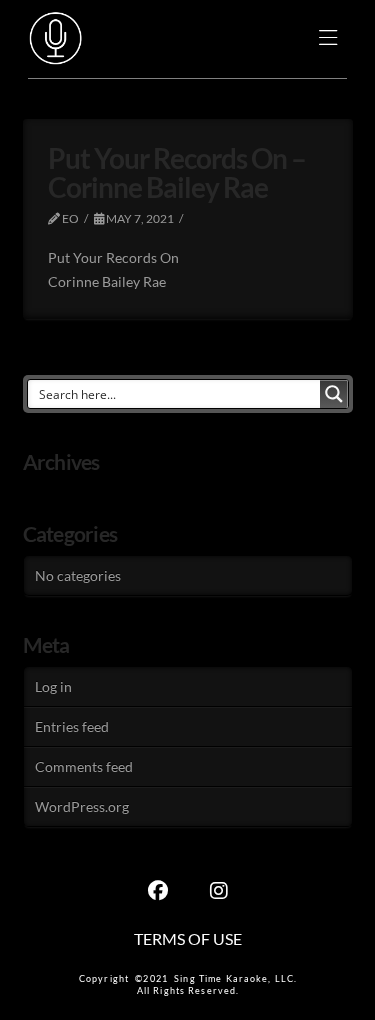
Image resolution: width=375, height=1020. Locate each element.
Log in (53, 686)
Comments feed (84, 766)
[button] (328, 39)
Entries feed (72, 726)
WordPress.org (82, 806)
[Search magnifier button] (334, 394)
